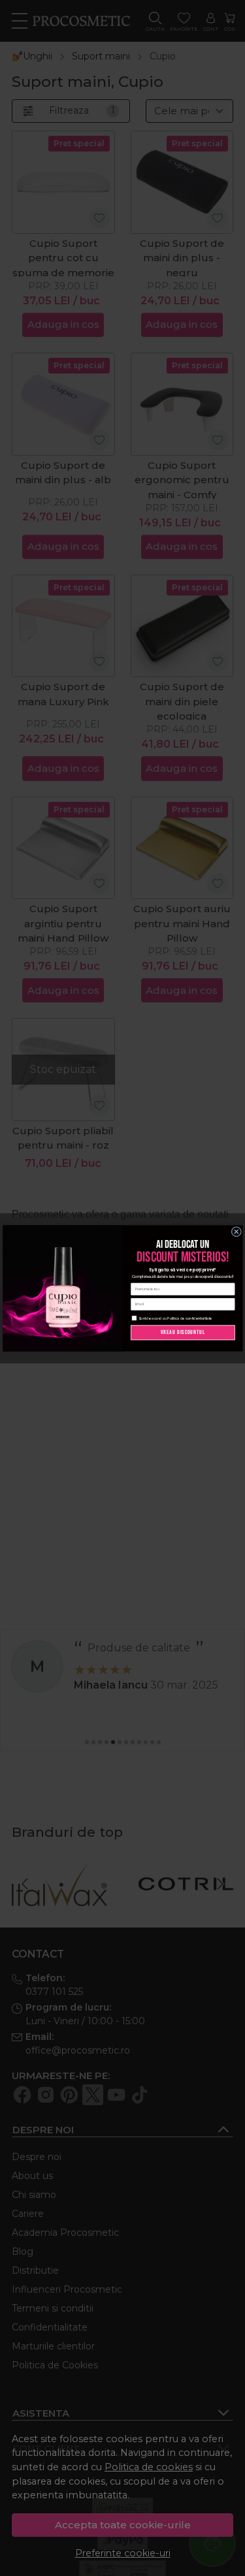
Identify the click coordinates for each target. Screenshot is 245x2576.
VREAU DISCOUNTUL (183, 1332)
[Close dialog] (237, 1232)
